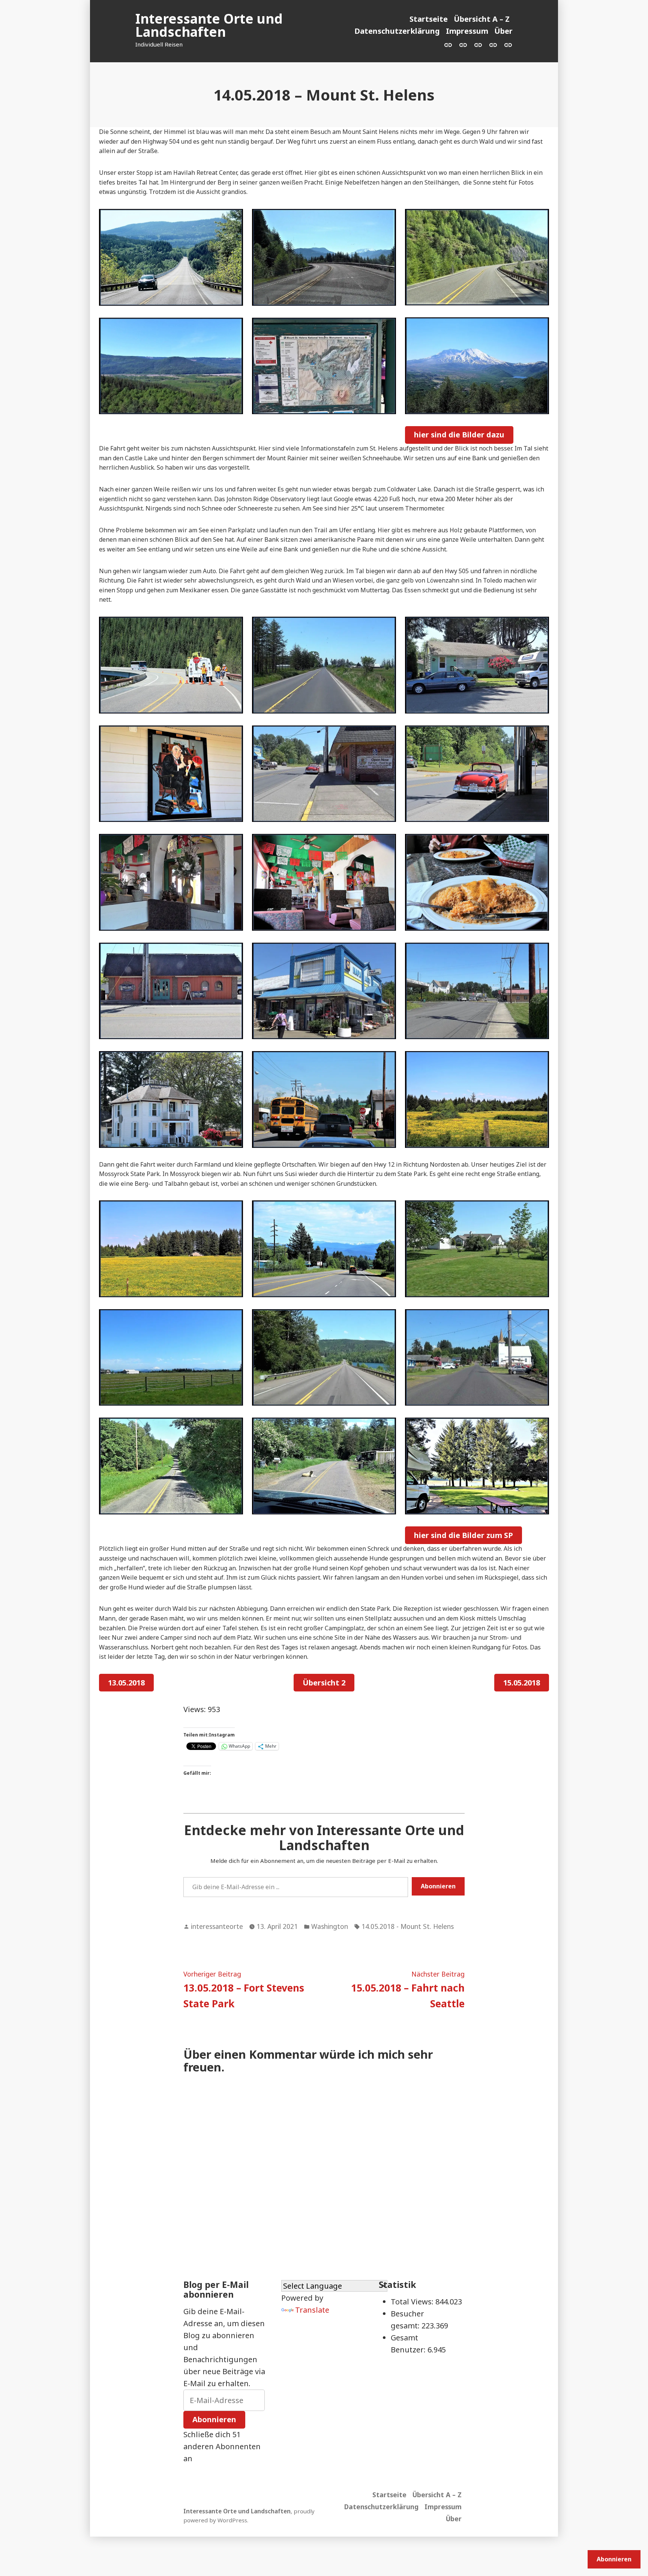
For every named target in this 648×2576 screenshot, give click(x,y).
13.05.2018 (126, 1683)
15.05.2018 (522, 1683)
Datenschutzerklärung (397, 31)
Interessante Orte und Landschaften (209, 25)
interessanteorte (217, 1926)
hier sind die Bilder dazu (459, 435)
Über (503, 31)
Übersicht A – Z (482, 19)
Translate (312, 2310)
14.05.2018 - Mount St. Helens (408, 1926)
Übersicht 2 (324, 1683)
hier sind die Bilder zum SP (463, 1535)
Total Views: (413, 2302)
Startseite (429, 19)
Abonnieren (438, 1886)
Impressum (467, 31)
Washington (330, 1926)
